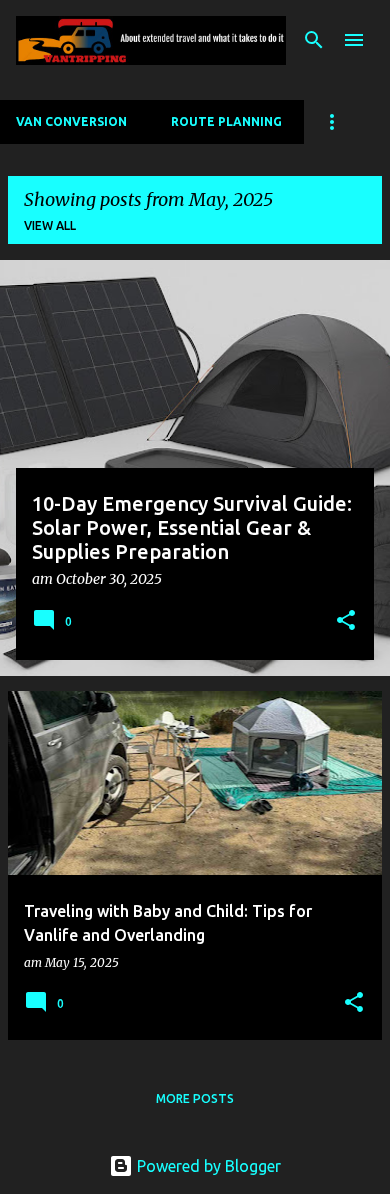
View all (50, 225)
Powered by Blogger (207, 1166)
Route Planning (226, 121)
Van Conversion (71, 121)
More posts (195, 1098)
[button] (346, 622)
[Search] (314, 40)
